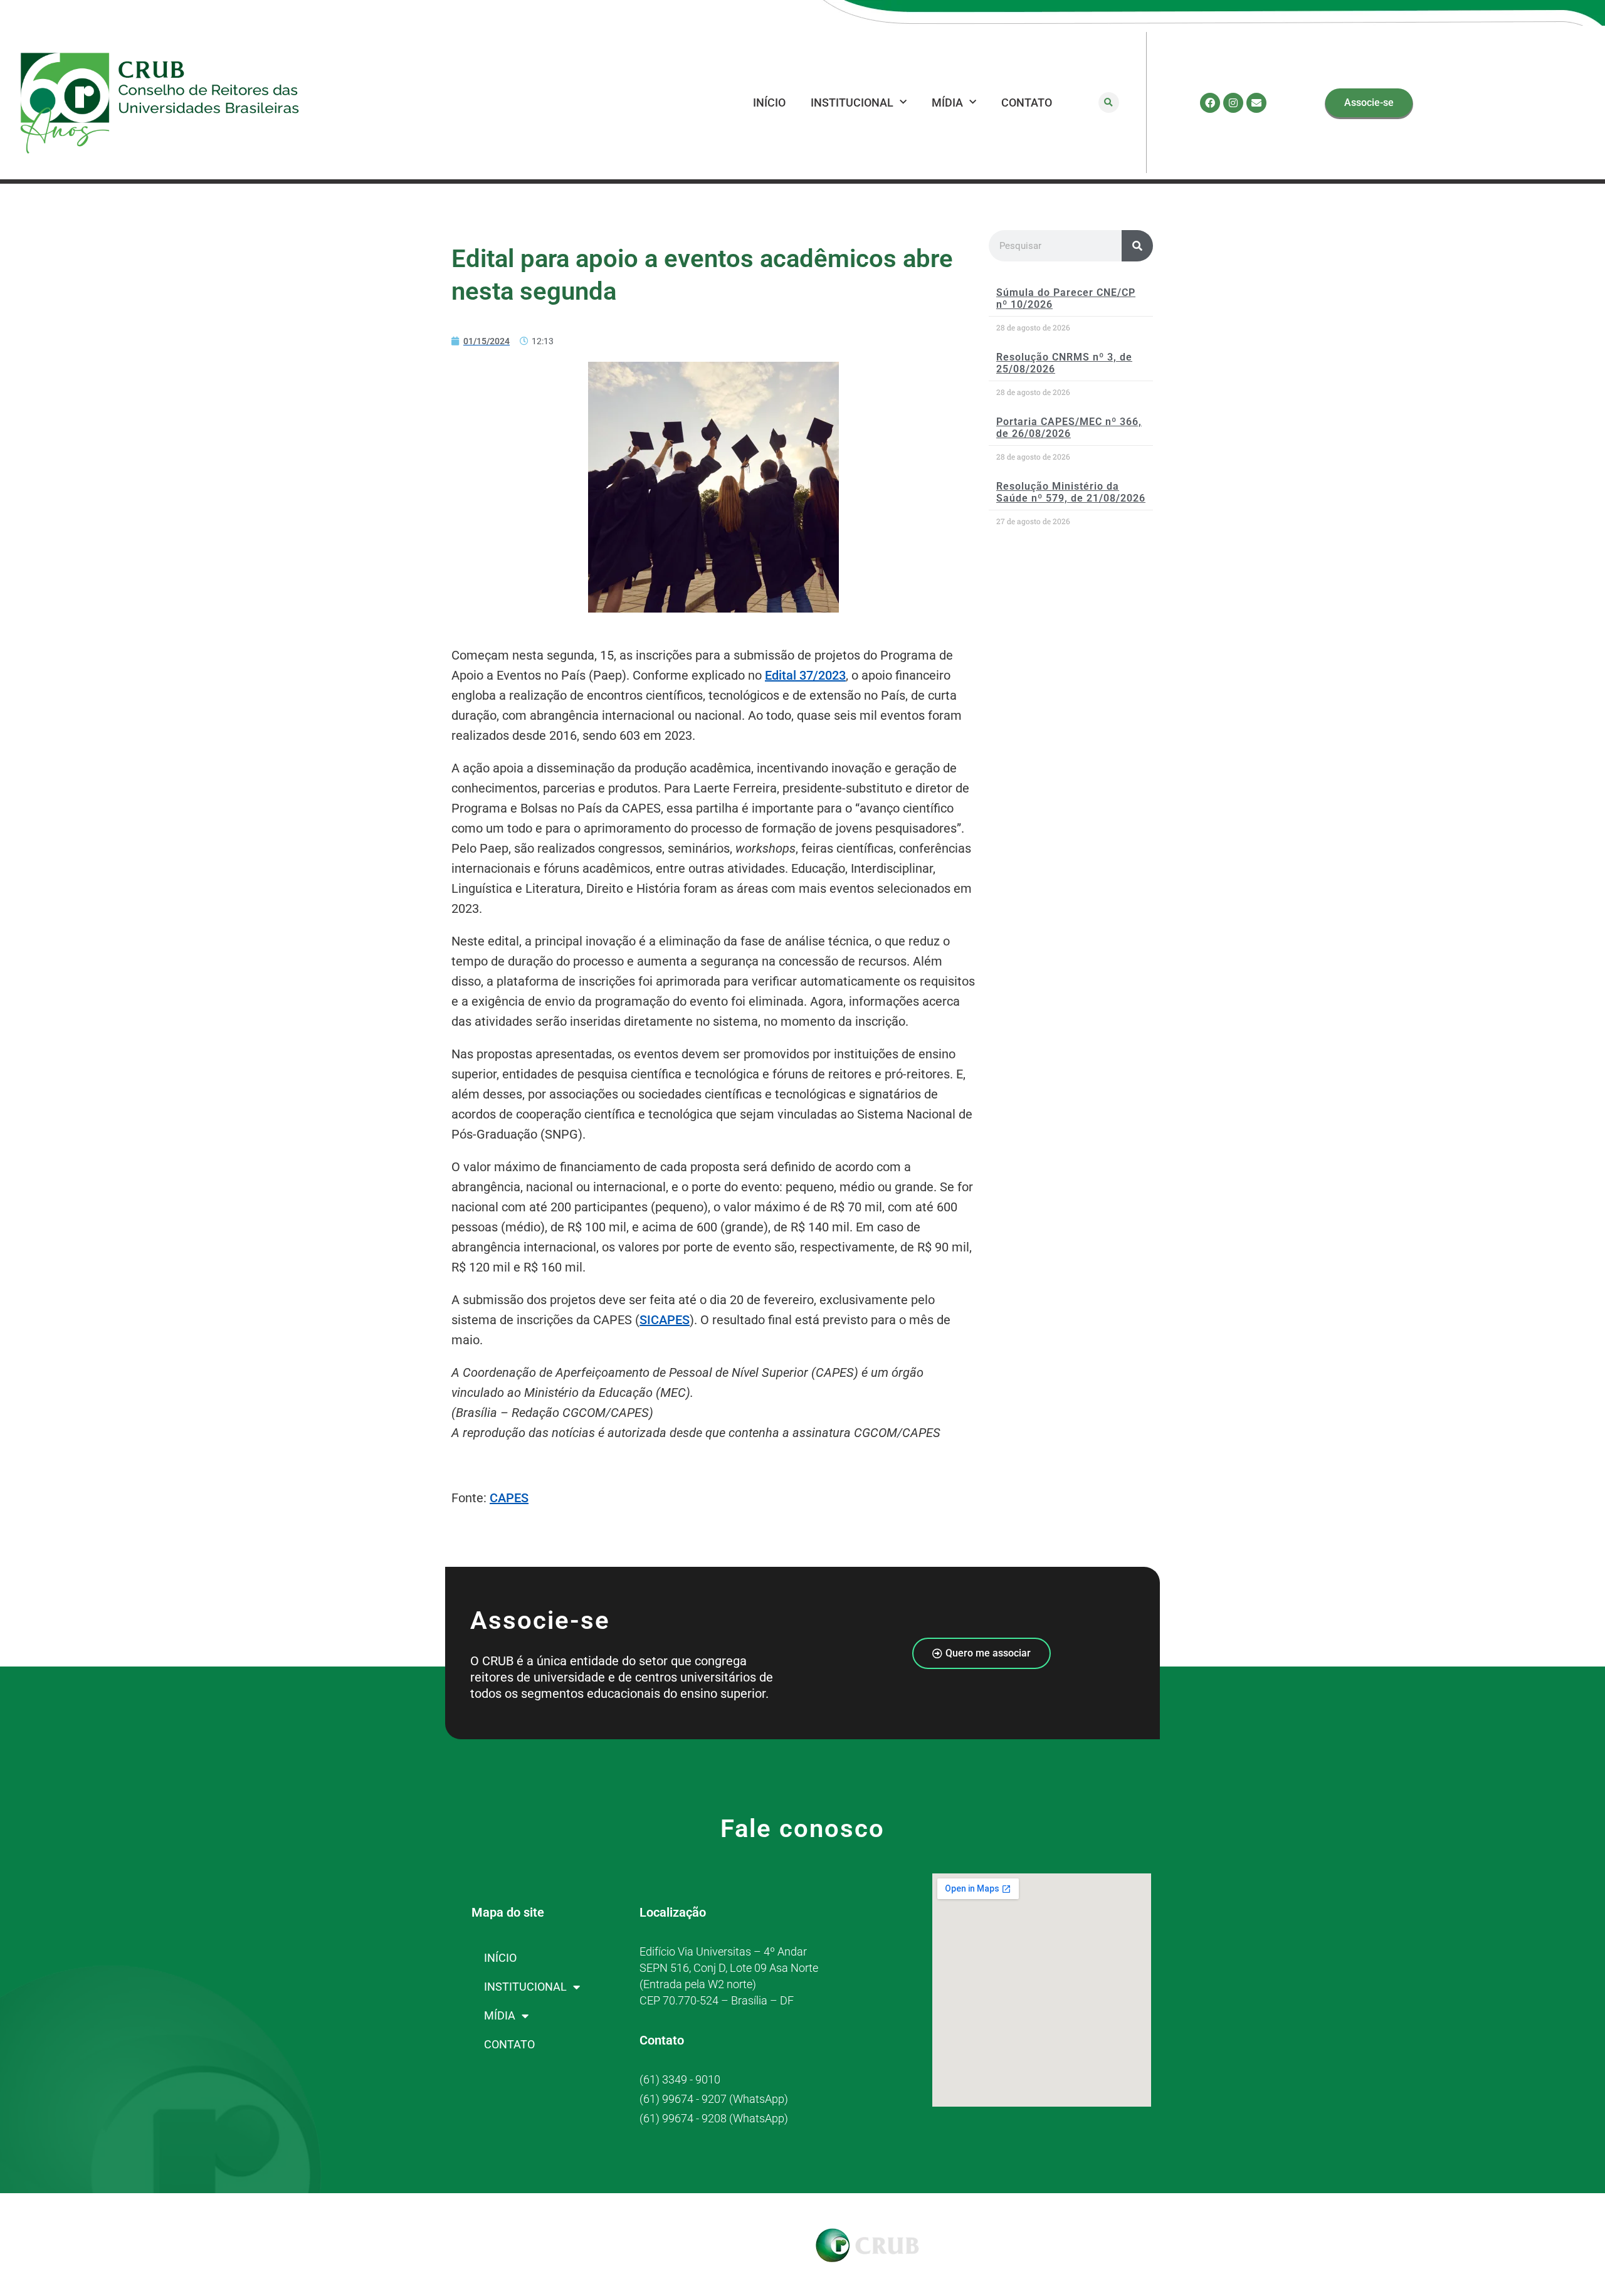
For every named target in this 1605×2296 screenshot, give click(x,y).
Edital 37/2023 (805, 675)
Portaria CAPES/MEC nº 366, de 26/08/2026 (1069, 428)
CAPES (509, 1498)
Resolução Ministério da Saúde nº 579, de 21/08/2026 (1071, 492)
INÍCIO (769, 103)
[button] (1109, 103)
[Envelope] (1256, 103)
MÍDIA (947, 103)
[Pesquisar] (1137, 246)
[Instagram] (1233, 103)
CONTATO (1027, 103)
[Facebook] (1210, 103)
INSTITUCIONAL (852, 103)
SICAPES (665, 1320)
